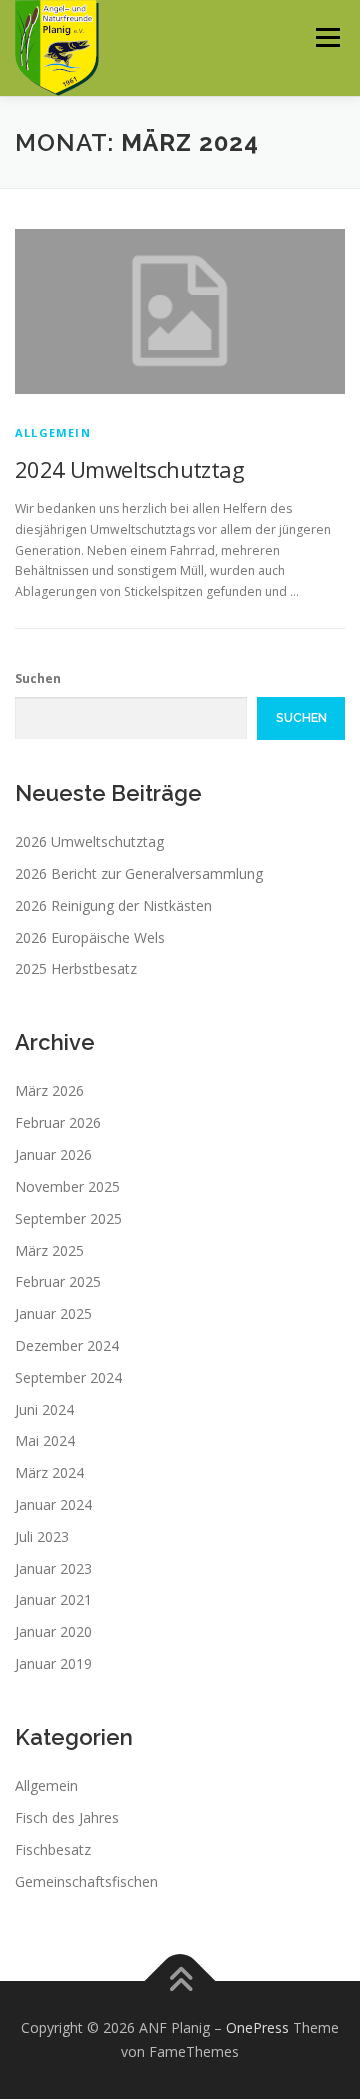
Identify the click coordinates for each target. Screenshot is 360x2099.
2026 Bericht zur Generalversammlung (139, 873)
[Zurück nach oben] (180, 1981)
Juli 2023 (42, 1536)
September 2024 (68, 1377)
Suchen (38, 678)
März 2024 (49, 1472)
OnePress (257, 2027)
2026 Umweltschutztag (89, 841)
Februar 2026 (58, 1122)
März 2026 (49, 1090)
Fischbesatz (53, 1849)
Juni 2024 (44, 1409)
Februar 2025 (58, 1281)
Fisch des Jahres (67, 1817)
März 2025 (49, 1250)
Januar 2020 (53, 1631)
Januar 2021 (53, 1599)
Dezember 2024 (67, 1345)
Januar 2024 (53, 1504)
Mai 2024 (45, 1440)
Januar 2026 (53, 1154)
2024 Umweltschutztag (129, 469)
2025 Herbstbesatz (76, 968)
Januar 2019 (53, 1663)
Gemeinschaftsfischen (86, 1881)
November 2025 (67, 1186)
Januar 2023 (53, 1568)
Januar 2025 (53, 1313)
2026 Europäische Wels (90, 937)
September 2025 (68, 1218)
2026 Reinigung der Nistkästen (113, 905)
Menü (326, 37)
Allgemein (53, 432)
